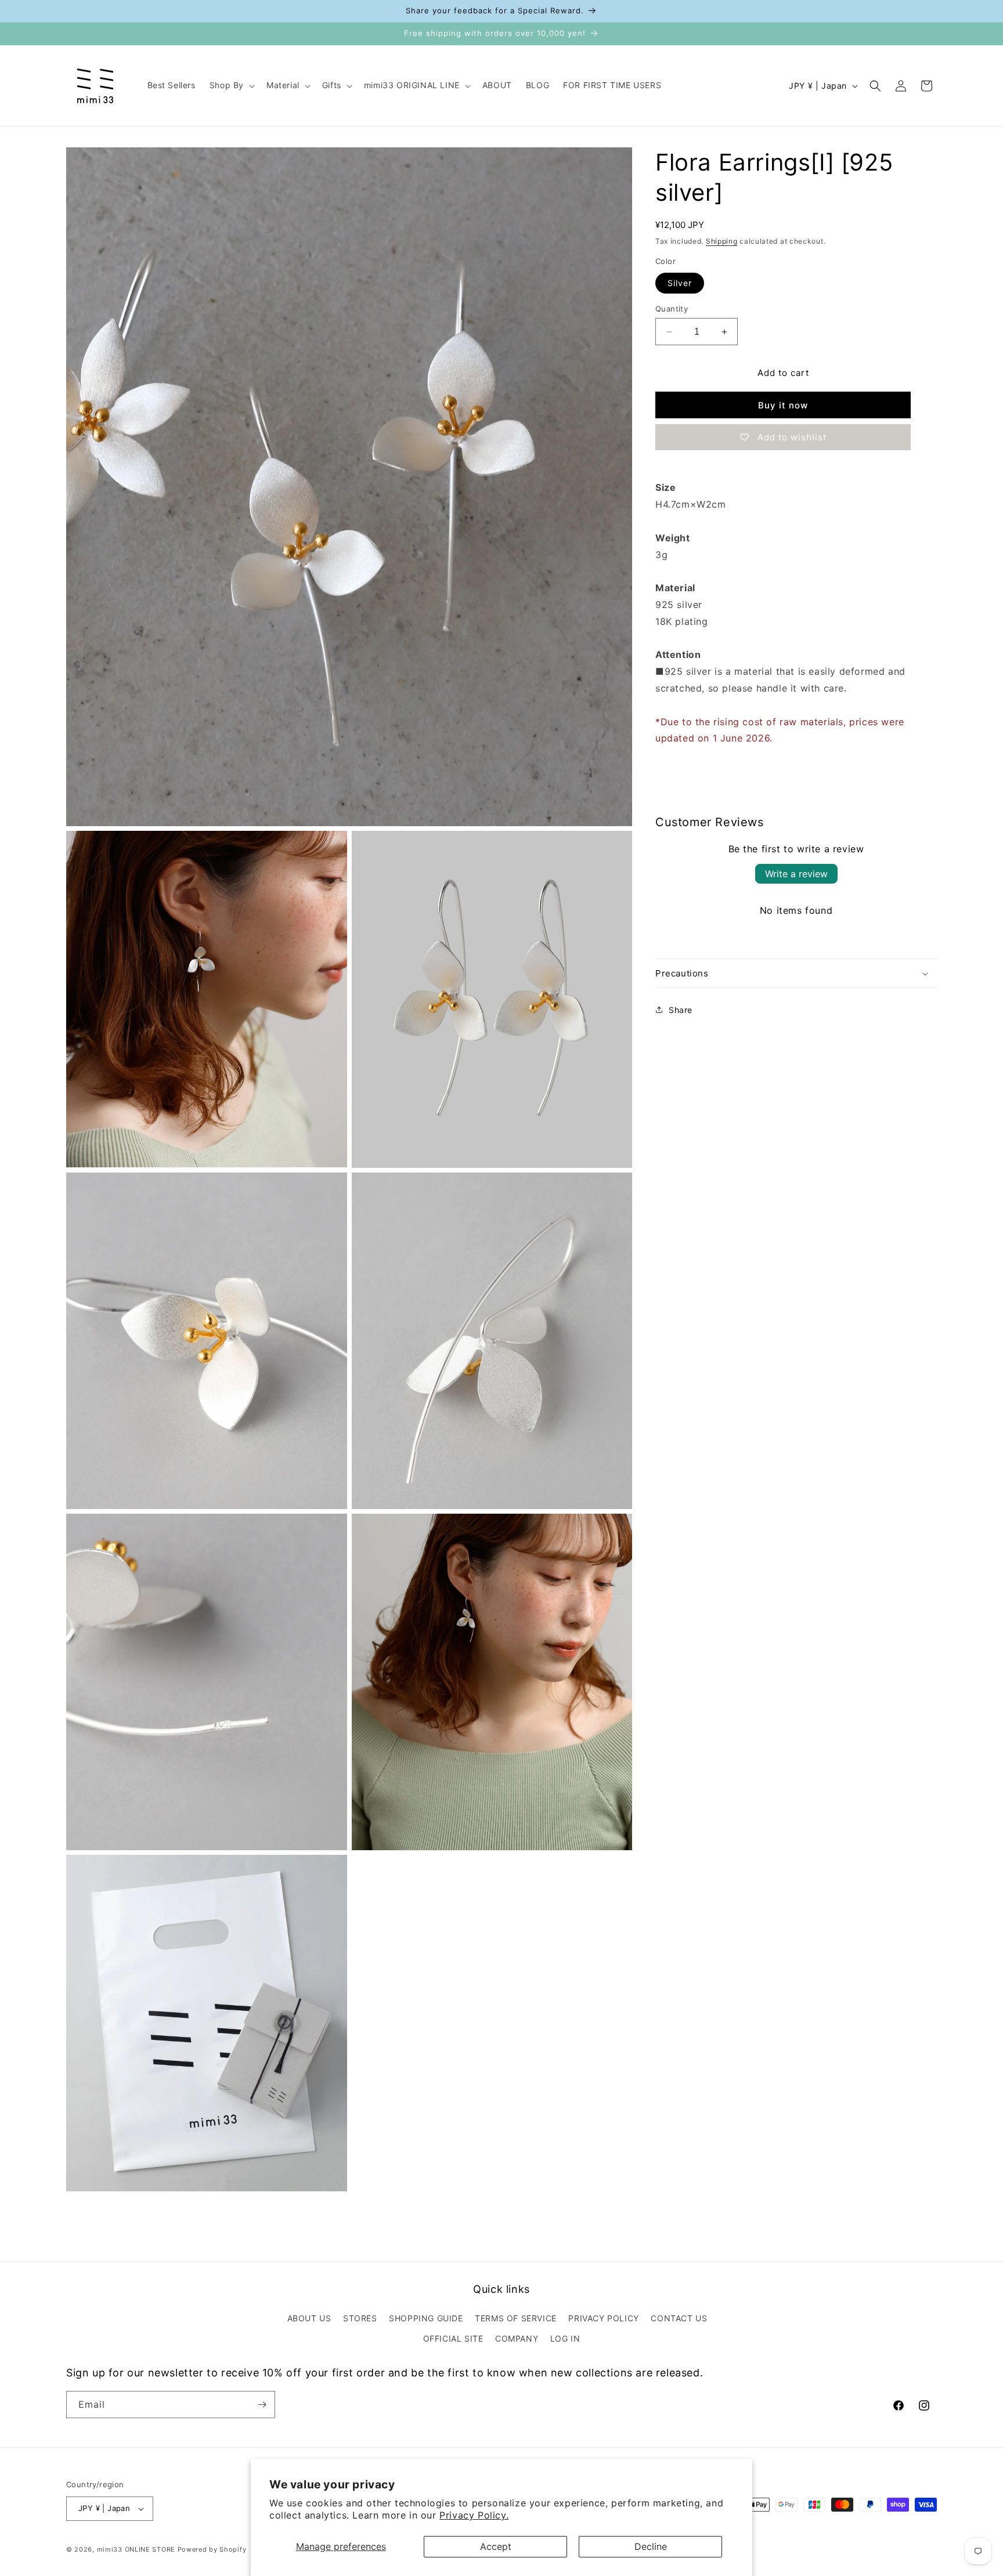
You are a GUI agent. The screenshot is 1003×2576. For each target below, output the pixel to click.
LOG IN (565, 2338)
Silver (680, 283)
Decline (651, 2546)
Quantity (672, 309)
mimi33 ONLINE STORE (136, 2549)
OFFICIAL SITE (453, 2338)
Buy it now (783, 405)
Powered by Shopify (212, 2549)
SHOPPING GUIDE (426, 2318)
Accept (496, 2546)
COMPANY (517, 2338)
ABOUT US (309, 2318)
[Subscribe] (262, 2405)
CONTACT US (679, 2318)
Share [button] (681, 1010)
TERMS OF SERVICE (516, 2318)
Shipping (722, 241)
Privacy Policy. (474, 2515)
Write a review (796, 874)
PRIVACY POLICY (603, 2318)
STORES (360, 2318)
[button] (231, 85)
